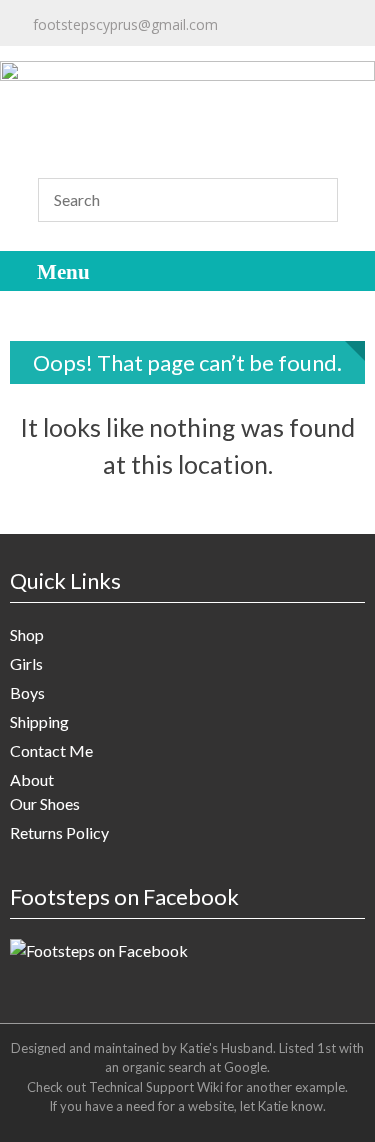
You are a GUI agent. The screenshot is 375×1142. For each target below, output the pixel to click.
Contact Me (51, 750)
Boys (27, 692)
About (32, 779)
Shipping (39, 721)
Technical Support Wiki (156, 1087)
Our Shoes (45, 803)
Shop (27, 634)
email (41, 43)
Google (245, 1067)
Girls (26, 663)
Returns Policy (59, 832)
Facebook (141, 62)
